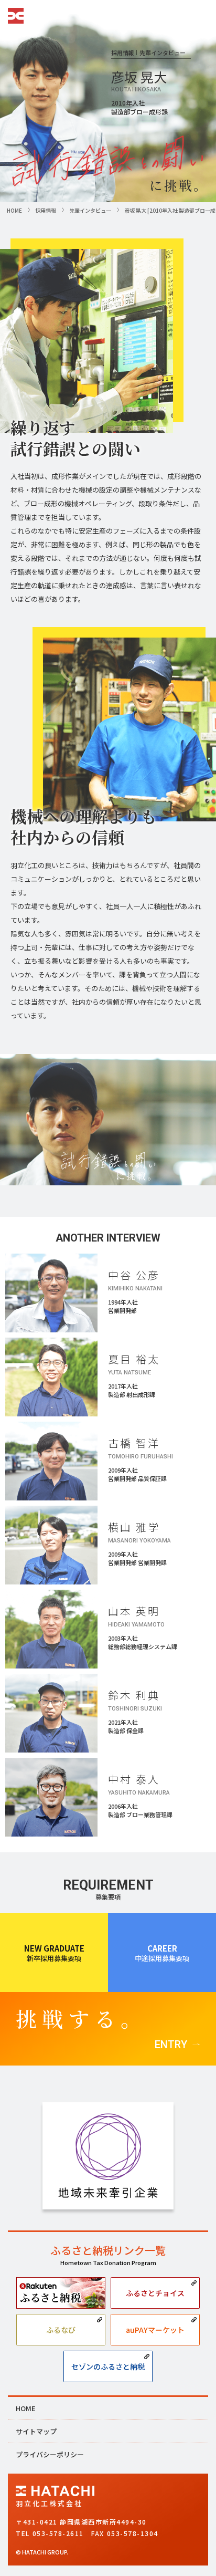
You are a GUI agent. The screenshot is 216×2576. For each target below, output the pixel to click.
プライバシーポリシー (50, 2454)
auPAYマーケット (155, 2330)
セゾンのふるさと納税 (108, 2366)
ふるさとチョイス (155, 2293)
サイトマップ (36, 2431)
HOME (26, 2408)
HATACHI (16, 16)
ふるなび (61, 2330)
